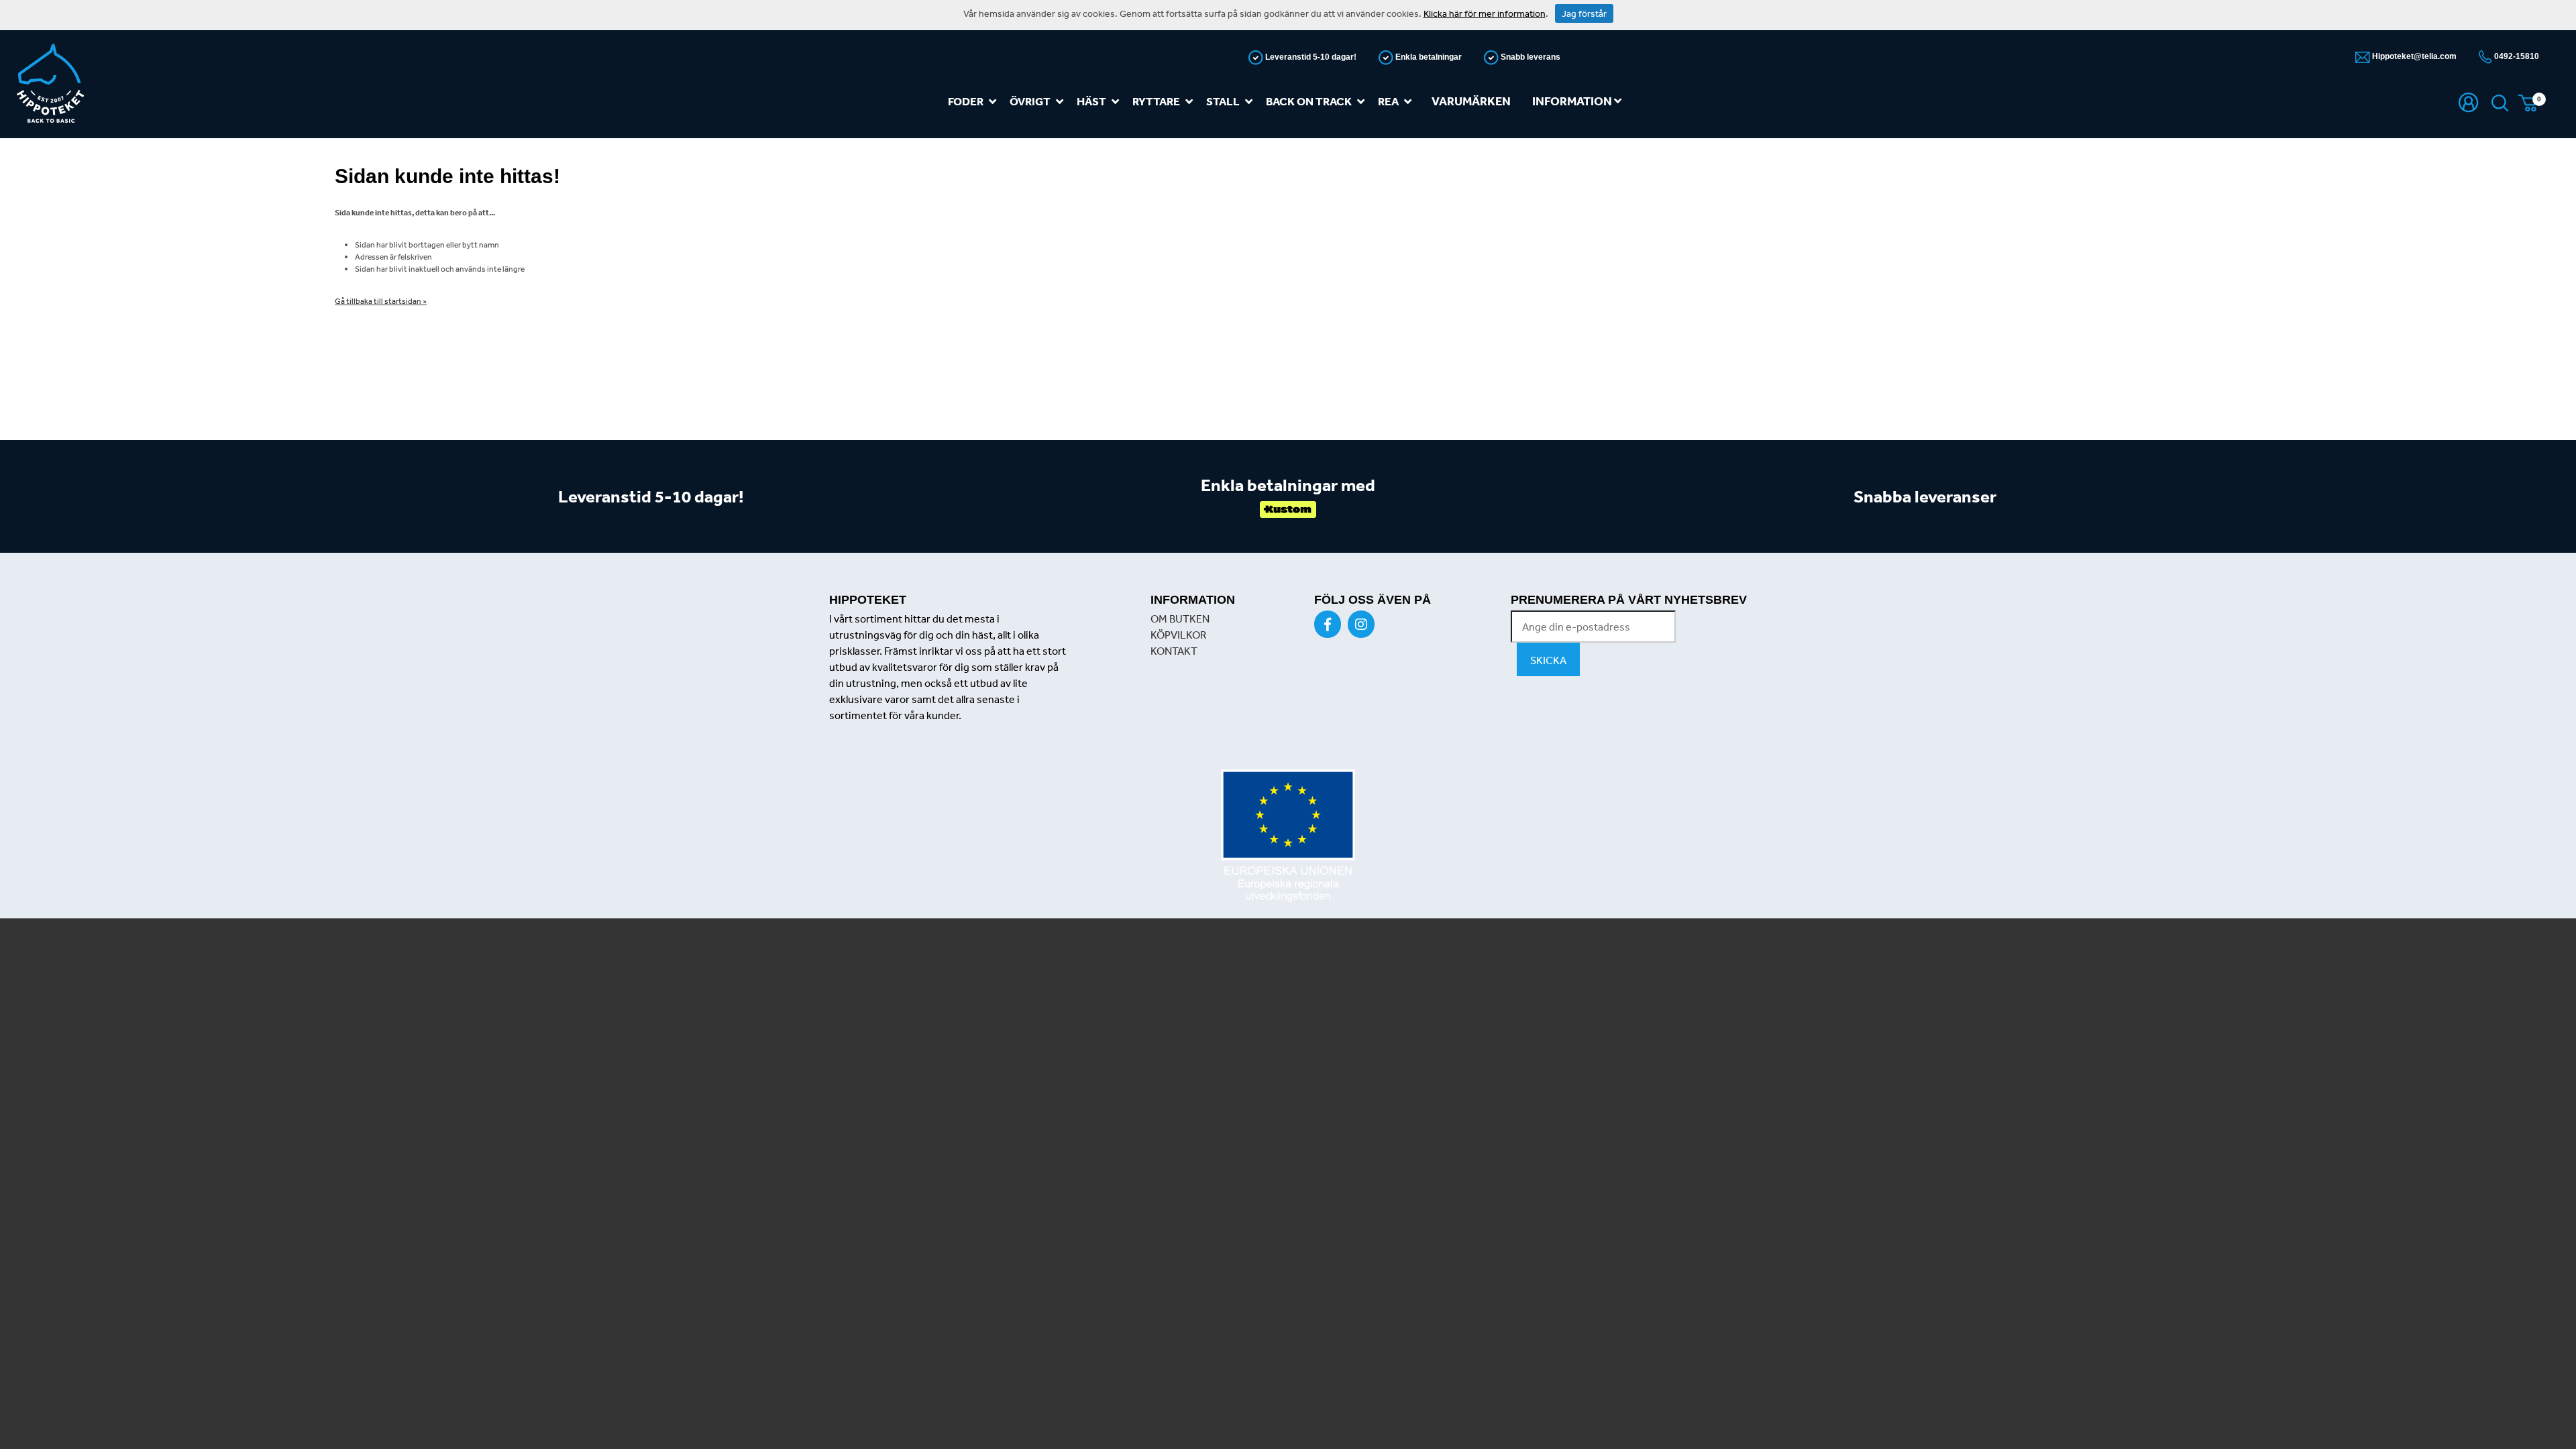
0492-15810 (2516, 56)
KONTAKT (1174, 651)
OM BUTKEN (1180, 619)
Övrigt (1030, 101)
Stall (1223, 101)
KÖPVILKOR (1178, 635)
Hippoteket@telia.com (2413, 56)
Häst (1091, 101)
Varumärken (1471, 101)
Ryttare (1156, 101)
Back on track (1309, 101)
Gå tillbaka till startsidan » (381, 301)
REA (1388, 101)
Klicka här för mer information (1485, 13)
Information (1573, 101)
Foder (966, 101)
